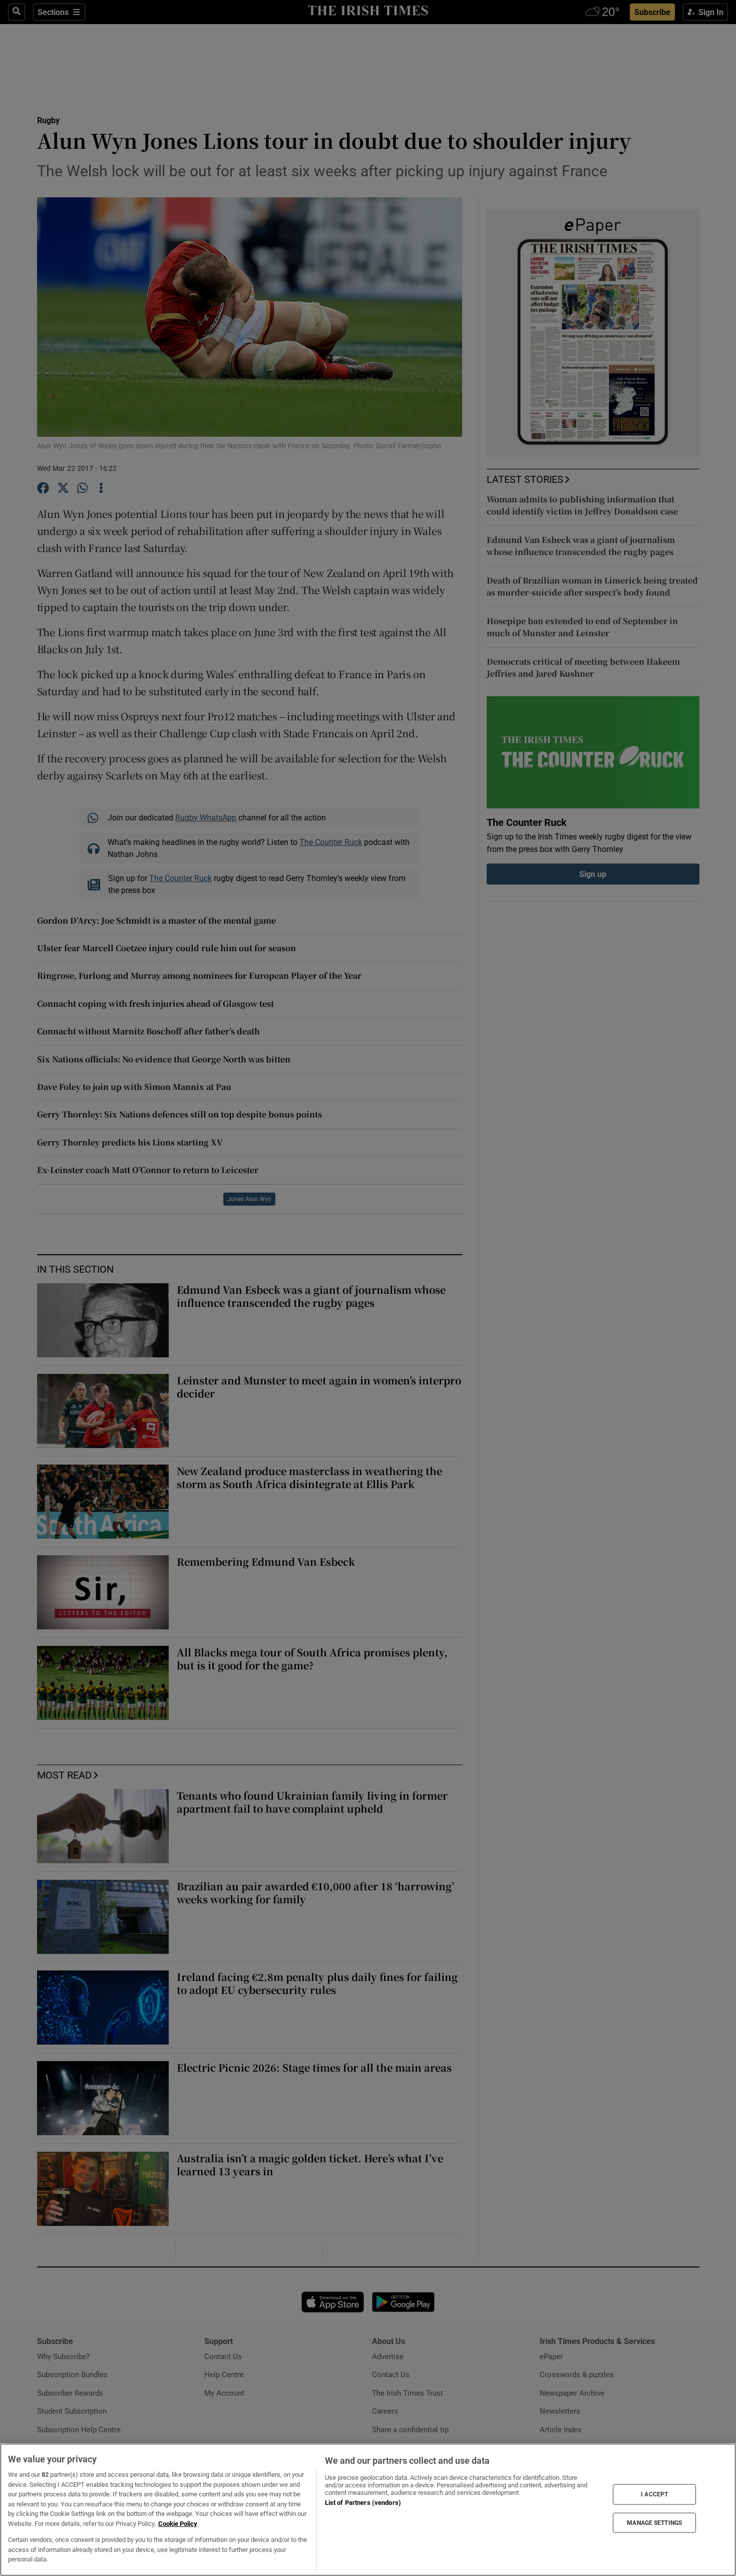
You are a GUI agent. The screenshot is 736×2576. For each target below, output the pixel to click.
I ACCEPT (654, 2494)
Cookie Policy (178, 2524)
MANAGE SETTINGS (654, 2522)
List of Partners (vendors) (363, 2503)
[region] (368, 2510)
